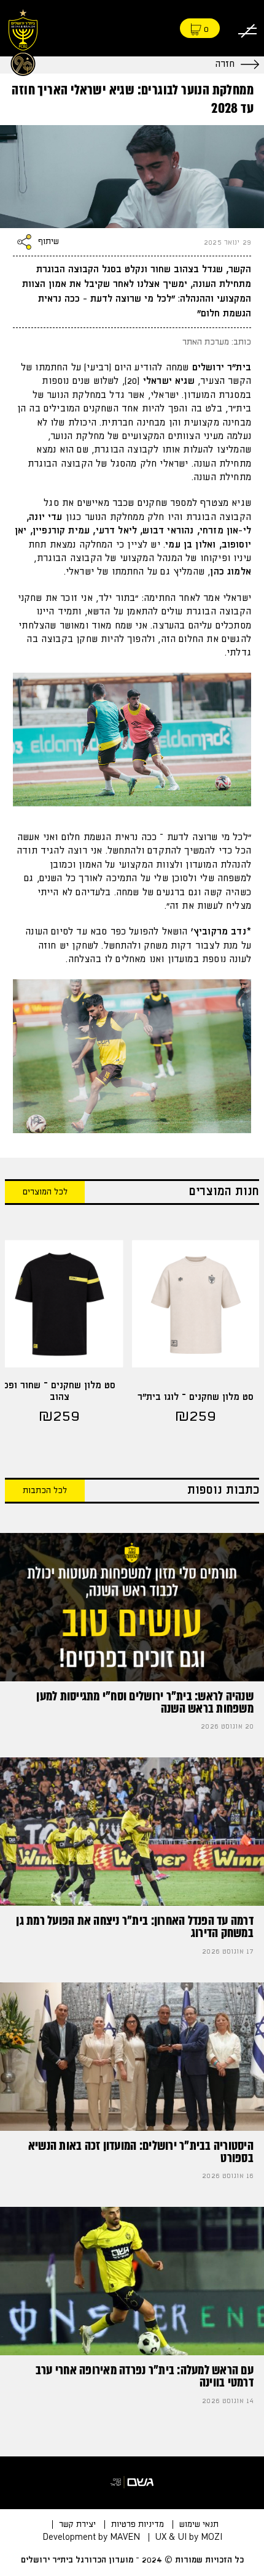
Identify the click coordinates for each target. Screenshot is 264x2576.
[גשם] (132, 2483)
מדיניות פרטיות (138, 2524)
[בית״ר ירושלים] (23, 41)
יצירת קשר (77, 2524)
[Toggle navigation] (247, 29)
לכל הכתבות (45, 1491)
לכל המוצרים (45, 1192)
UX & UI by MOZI (189, 2537)
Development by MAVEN (91, 2537)
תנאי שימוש (199, 2524)
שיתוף (49, 242)
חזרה (225, 64)
